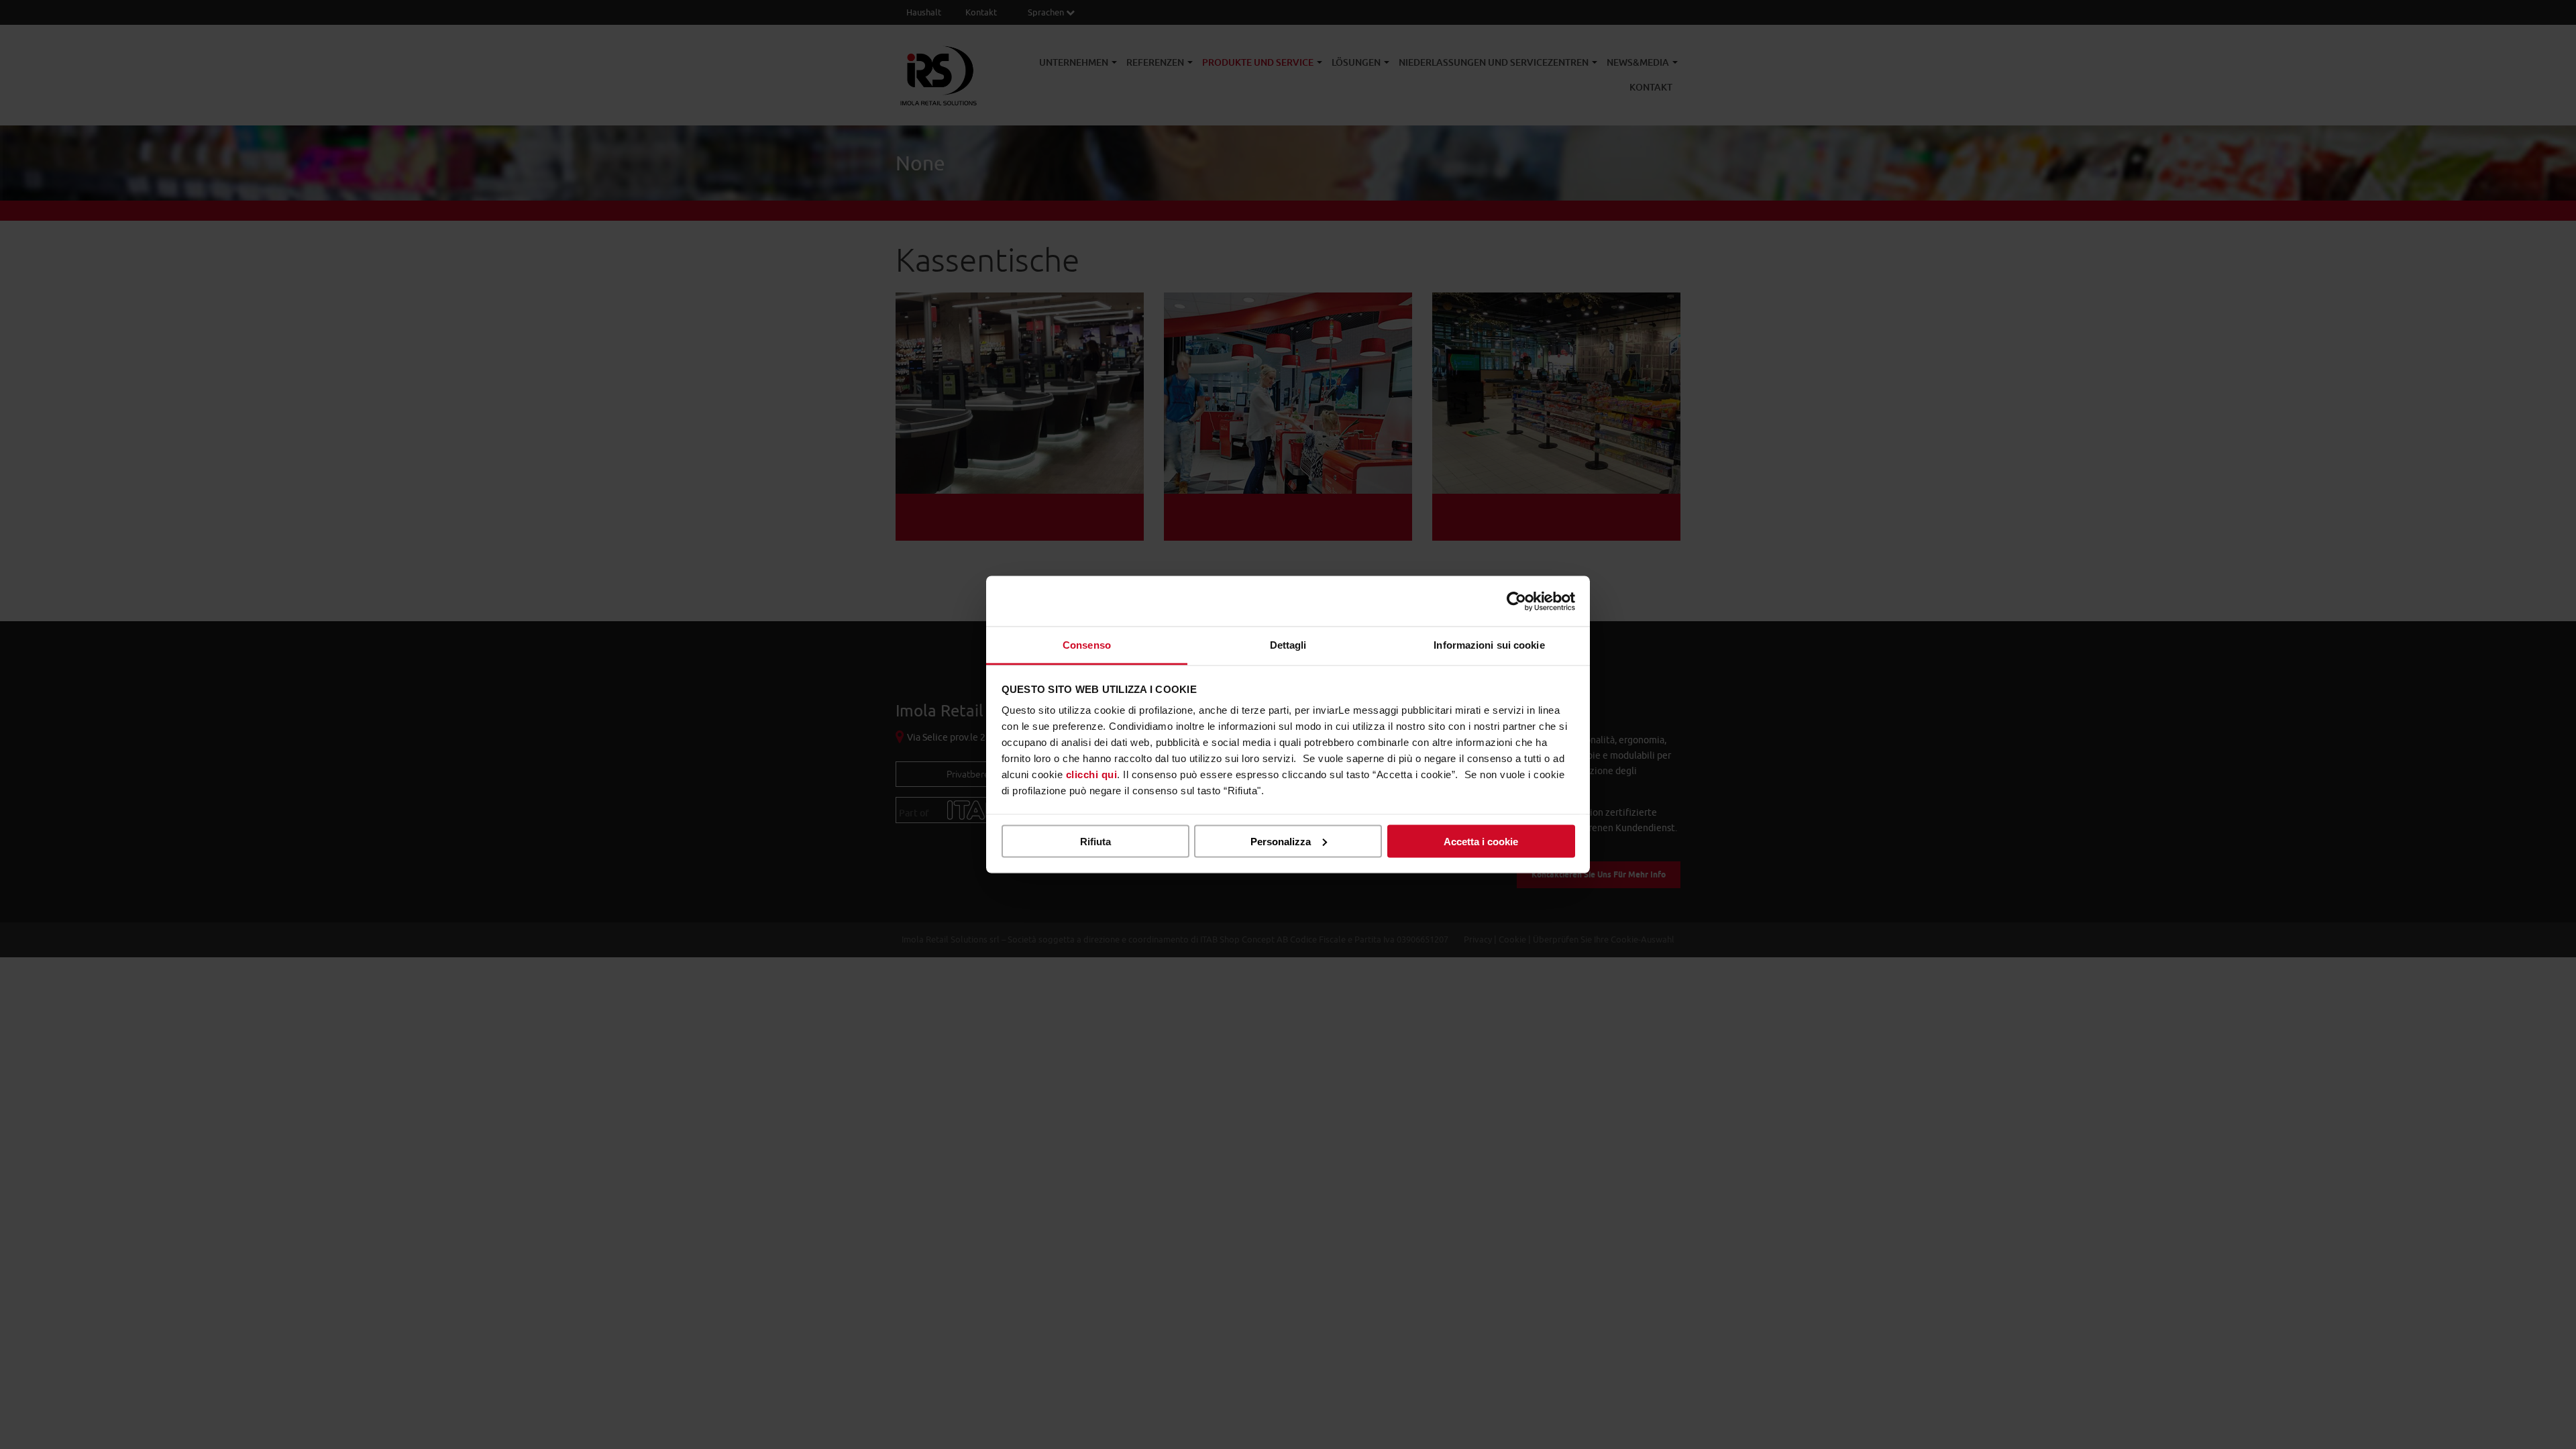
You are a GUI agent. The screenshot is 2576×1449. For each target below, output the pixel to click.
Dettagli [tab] (1288, 645)
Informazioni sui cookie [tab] (1489, 645)
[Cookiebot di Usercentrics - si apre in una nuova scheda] (1516, 601)
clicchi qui (1092, 774)
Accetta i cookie (1481, 841)
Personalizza (1281, 841)
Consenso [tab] (1087, 645)
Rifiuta (1095, 841)
